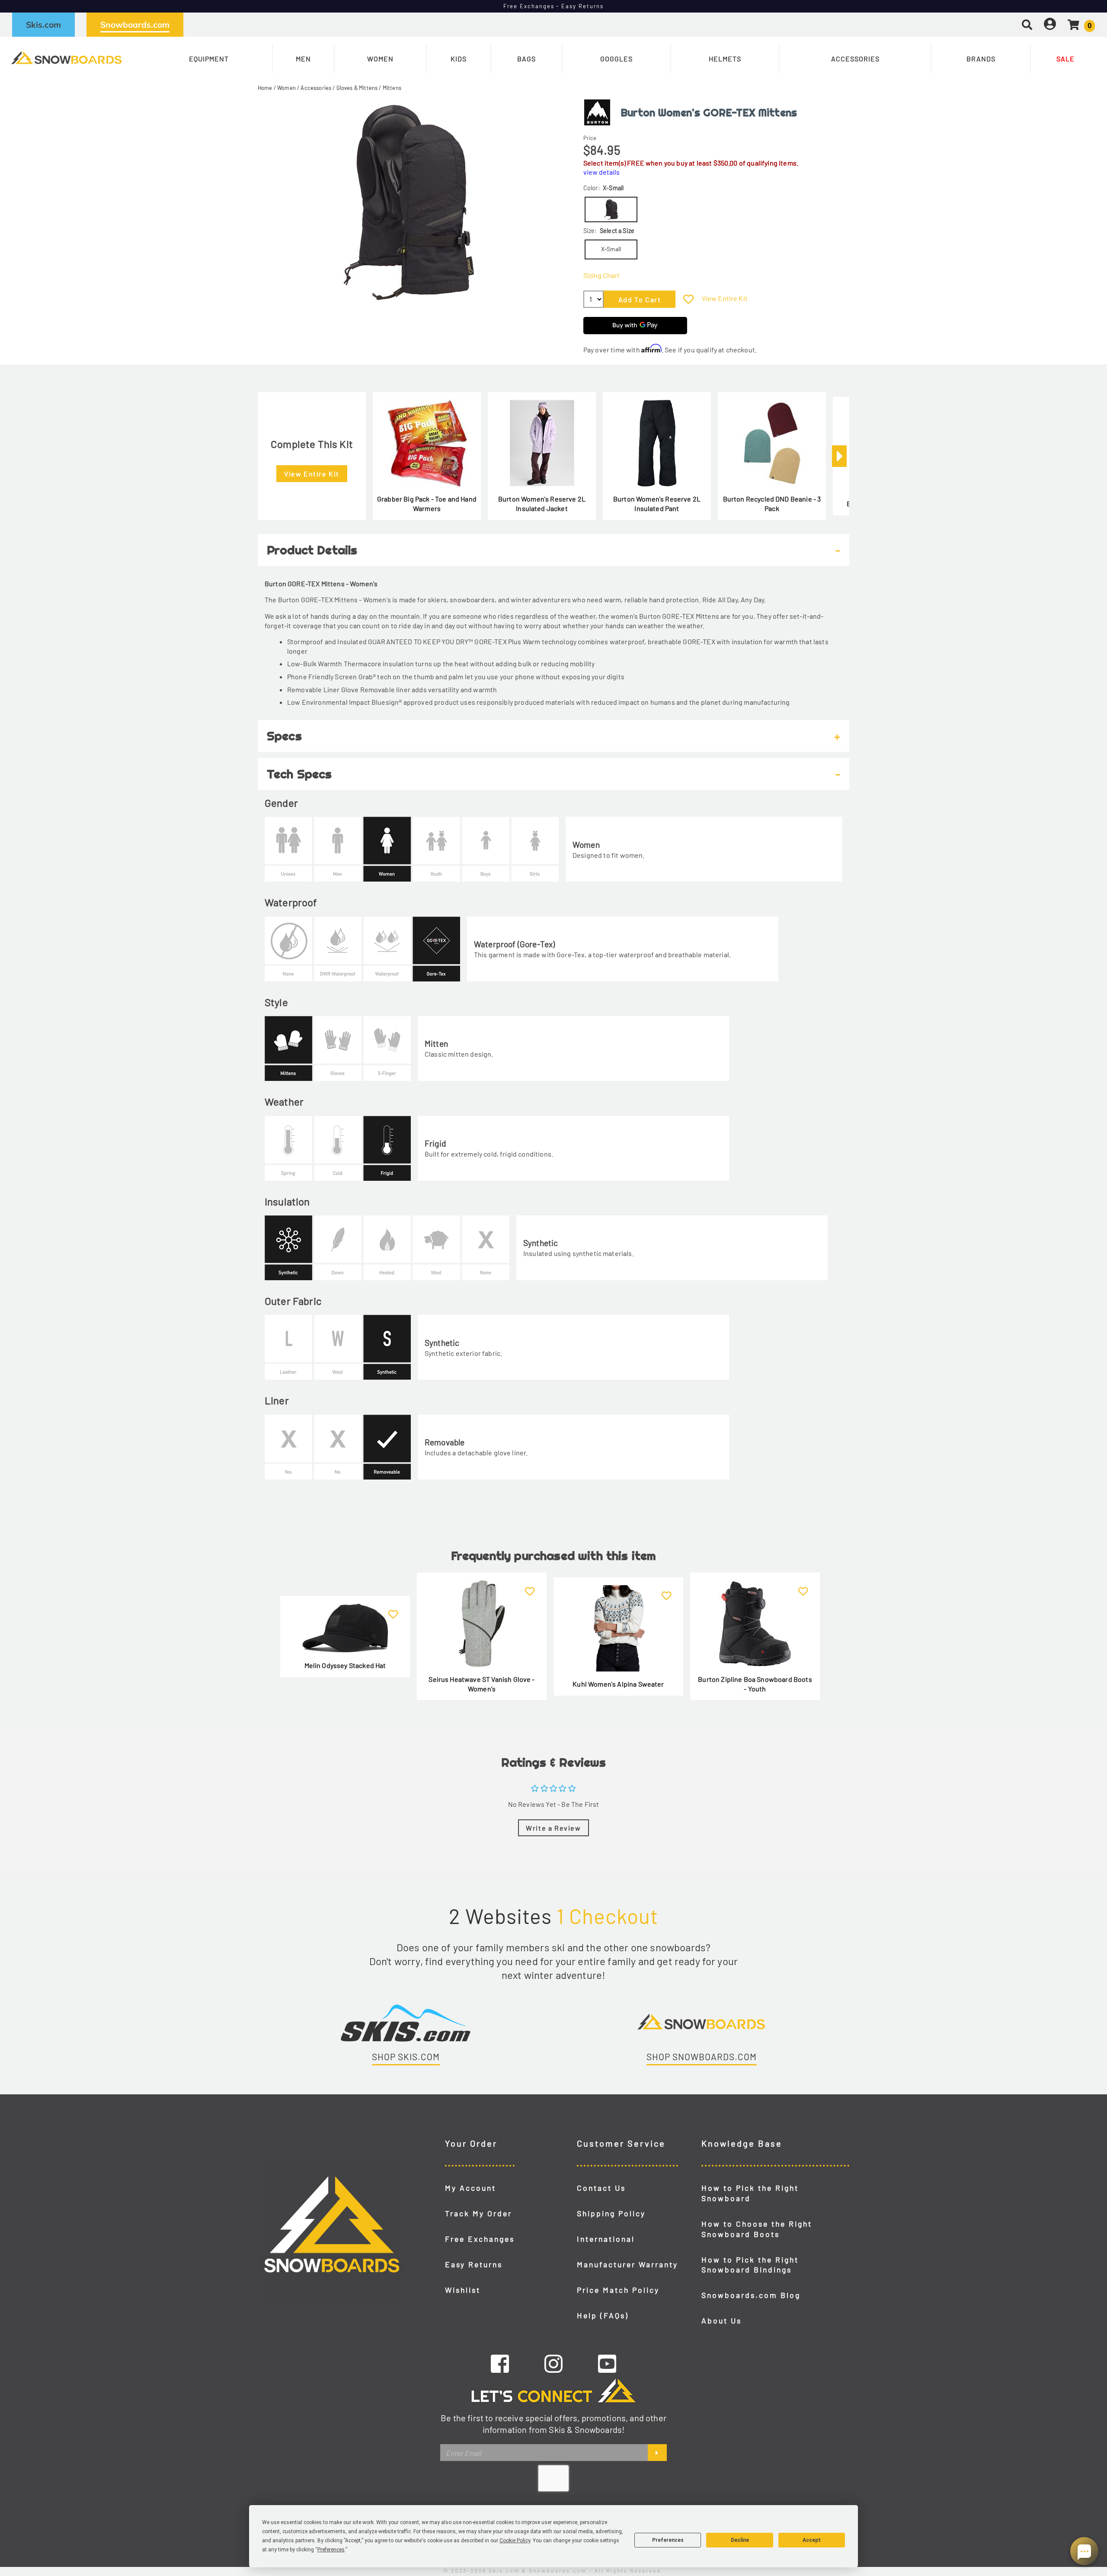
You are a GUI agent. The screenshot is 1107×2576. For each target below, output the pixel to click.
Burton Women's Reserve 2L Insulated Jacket (542, 503)
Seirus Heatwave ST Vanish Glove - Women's (482, 1684)
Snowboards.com (135, 25)
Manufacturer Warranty (627, 2264)
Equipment (209, 59)
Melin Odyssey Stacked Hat (345, 1665)
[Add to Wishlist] (688, 299)
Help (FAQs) (603, 2315)
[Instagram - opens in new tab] (553, 2363)
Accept (812, 2540)
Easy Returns (474, 2264)
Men (303, 59)
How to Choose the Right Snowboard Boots (757, 2229)
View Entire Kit (725, 298)
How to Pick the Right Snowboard (750, 2193)
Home (265, 88)
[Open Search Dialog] (1027, 24)
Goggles (616, 59)
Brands (981, 59)
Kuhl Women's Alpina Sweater (618, 1684)
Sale (1065, 59)
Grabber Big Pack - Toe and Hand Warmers (427, 503)
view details (601, 172)
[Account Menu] (1050, 24)
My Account (470, 2188)
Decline (740, 2540)
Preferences (668, 2540)
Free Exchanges (480, 2239)
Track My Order (478, 2213)
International (606, 2239)
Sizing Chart (601, 275)
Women (380, 59)
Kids (459, 59)
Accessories (855, 59)
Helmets (725, 59)
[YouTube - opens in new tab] (607, 2363)
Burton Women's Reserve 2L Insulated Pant (657, 503)
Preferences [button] (331, 2550)
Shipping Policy (611, 2213)
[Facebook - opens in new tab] (500, 2363)
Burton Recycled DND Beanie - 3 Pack (772, 503)
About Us (721, 2320)
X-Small (611, 249)
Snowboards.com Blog (751, 2295)
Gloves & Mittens (357, 88)
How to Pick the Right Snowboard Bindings (750, 2265)
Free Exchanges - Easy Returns (554, 6)
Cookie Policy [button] (515, 2541)
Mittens (392, 88)
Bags (526, 59)
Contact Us (601, 2188)
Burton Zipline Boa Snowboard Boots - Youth (755, 1684)
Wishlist (463, 2290)
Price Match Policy (618, 2290)
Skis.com (43, 25)
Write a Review (553, 1828)
